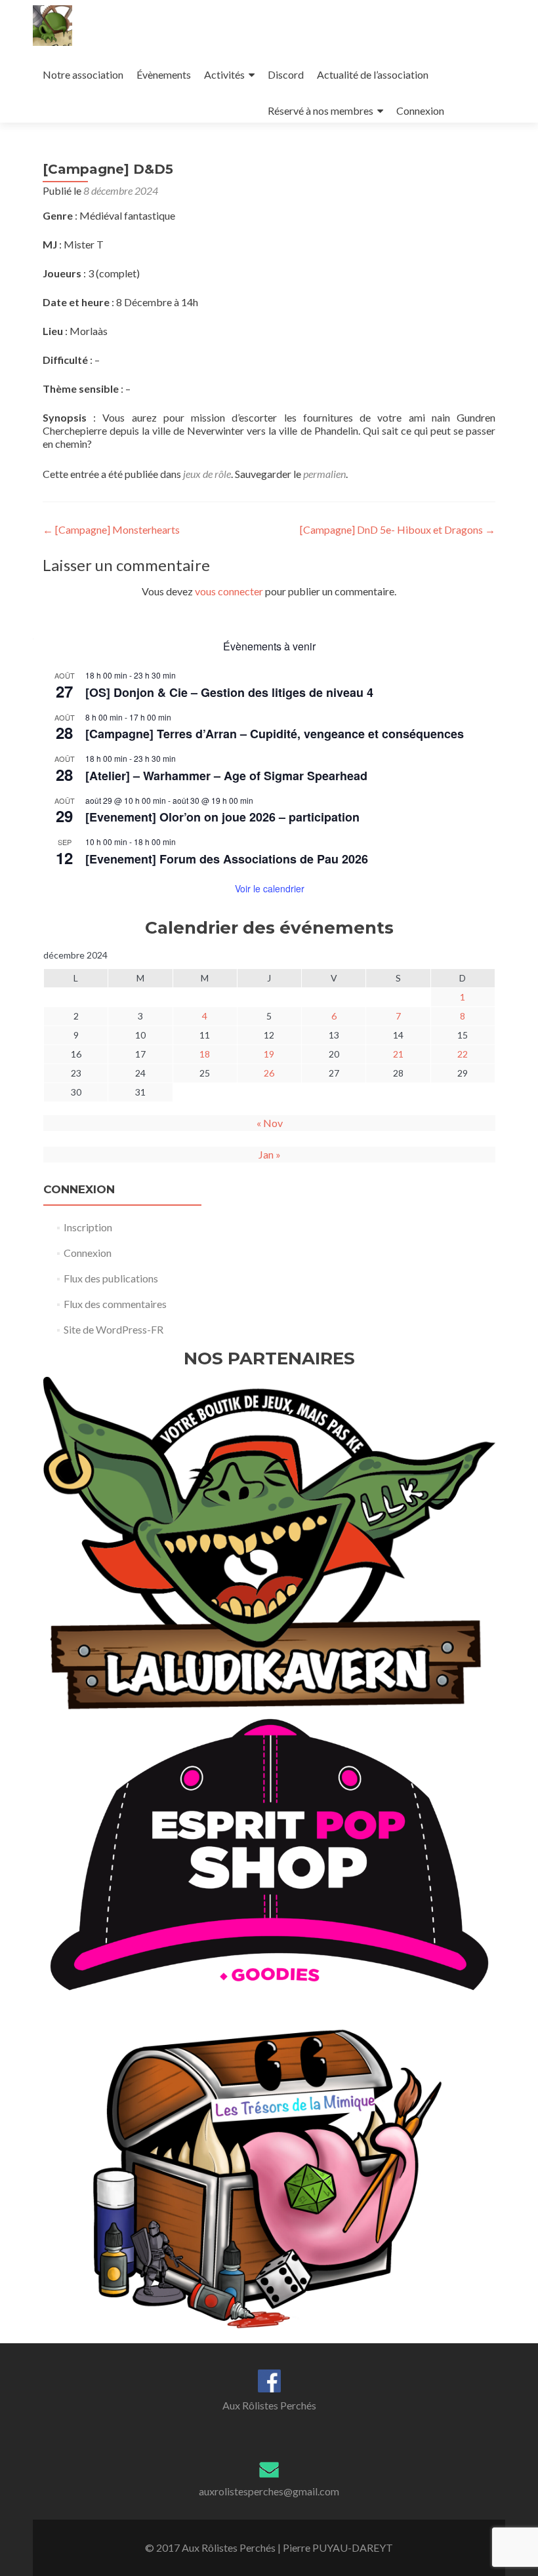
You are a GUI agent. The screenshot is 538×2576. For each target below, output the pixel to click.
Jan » (270, 1154)
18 (205, 1054)
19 (269, 1054)
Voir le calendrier (270, 888)
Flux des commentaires (115, 1304)
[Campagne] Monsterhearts (111, 529)
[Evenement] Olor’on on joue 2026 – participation (222, 817)
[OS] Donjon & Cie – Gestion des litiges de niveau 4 (229, 692)
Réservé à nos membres (321, 110)
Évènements (164, 74)
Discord (286, 74)
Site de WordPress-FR (114, 1329)
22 (463, 1054)
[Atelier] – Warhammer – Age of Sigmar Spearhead (226, 776)
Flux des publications (111, 1278)
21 (398, 1054)
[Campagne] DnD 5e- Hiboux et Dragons (398, 529)
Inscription (88, 1227)
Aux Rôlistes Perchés (269, 2405)
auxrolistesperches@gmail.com (269, 2491)
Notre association (83, 74)
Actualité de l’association (373, 74)
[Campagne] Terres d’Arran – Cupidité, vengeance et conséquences (275, 734)
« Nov (270, 1123)
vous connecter (229, 591)
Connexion (420, 110)
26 (269, 1073)
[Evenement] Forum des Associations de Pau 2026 (227, 859)
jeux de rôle (207, 474)
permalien (324, 474)
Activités (224, 74)
